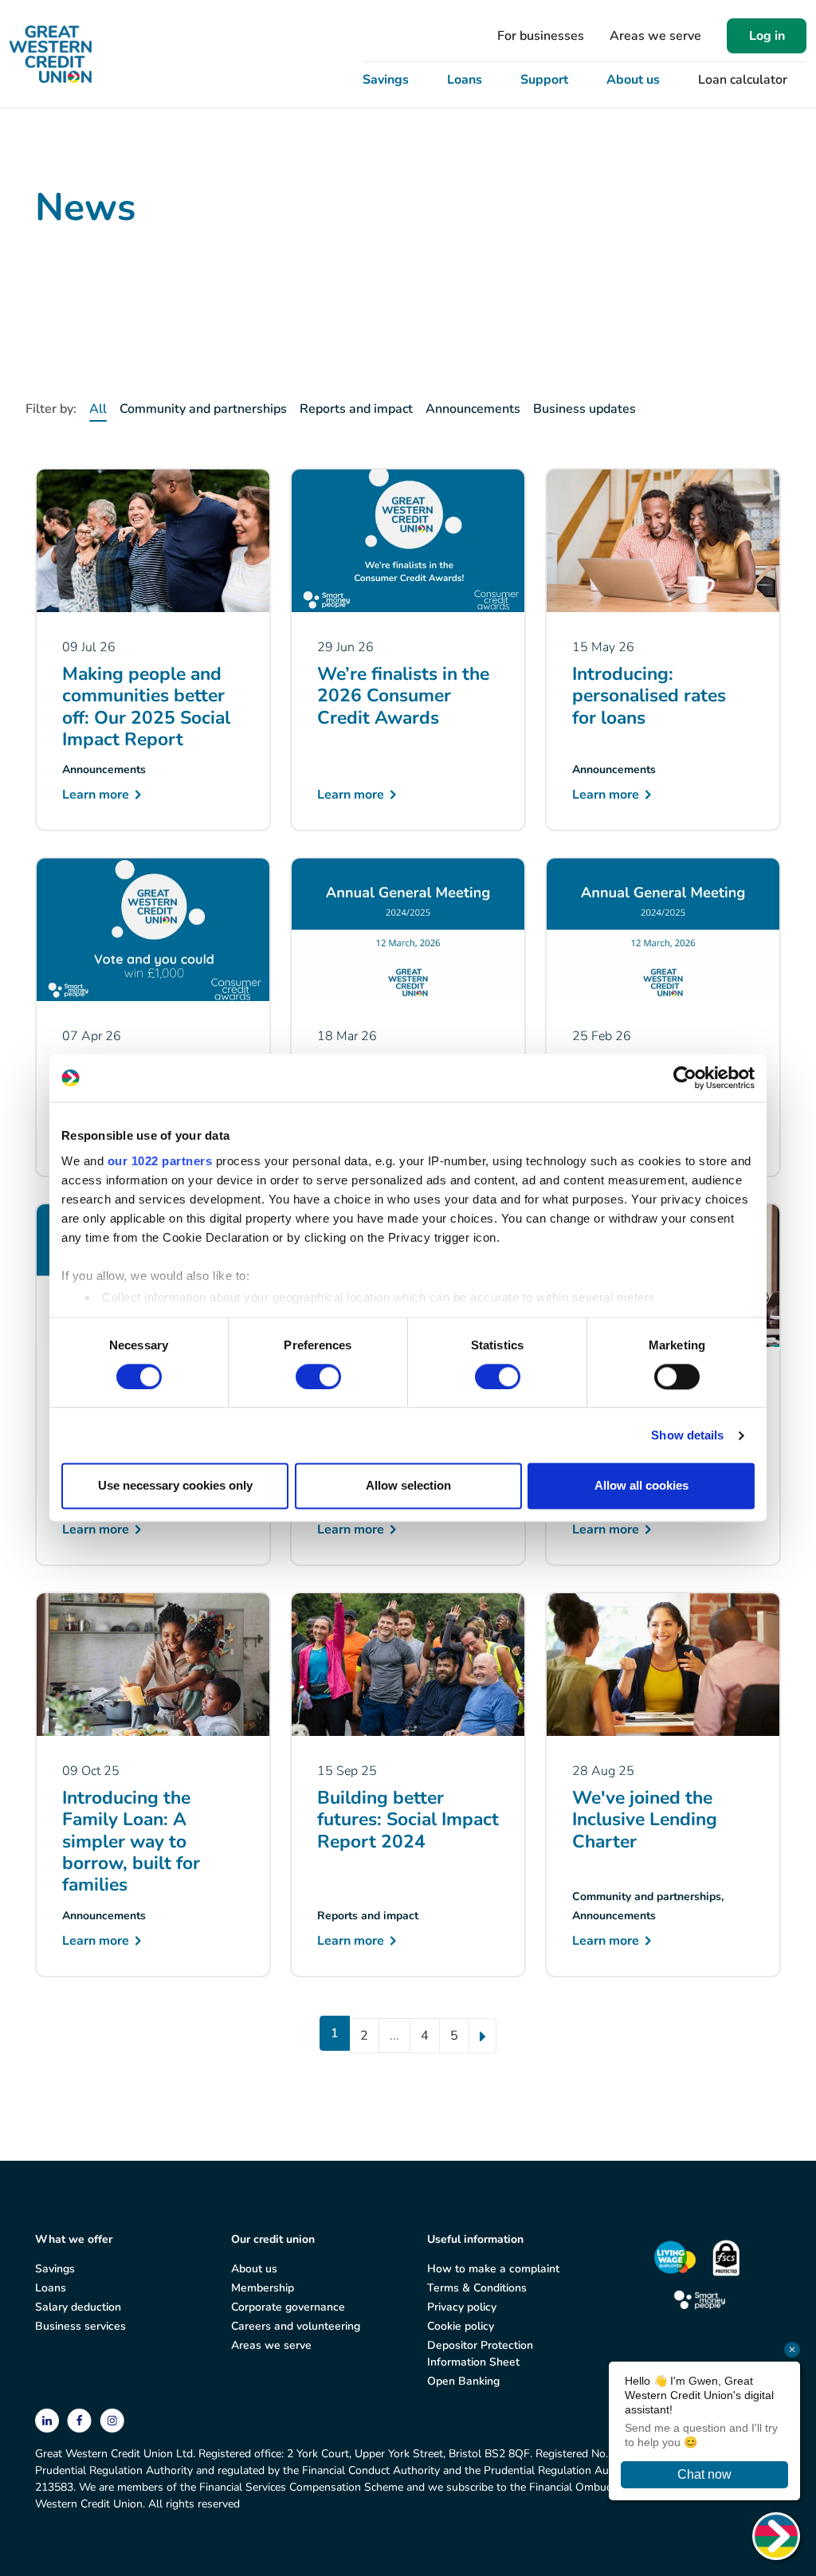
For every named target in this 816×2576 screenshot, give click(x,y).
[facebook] (81, 2419)
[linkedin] (49, 2419)
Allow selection (408, 1486)
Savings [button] (386, 80)
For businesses (541, 36)
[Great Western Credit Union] (51, 54)
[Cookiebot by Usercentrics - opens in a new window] (685, 1078)
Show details (687, 1435)
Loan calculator (743, 80)
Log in (767, 36)
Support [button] (544, 80)
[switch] (318, 1376)
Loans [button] (465, 80)
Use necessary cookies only (175, 1486)
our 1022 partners (160, 1161)
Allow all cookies (641, 1486)
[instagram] (112, 2419)
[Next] (483, 2036)
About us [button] (633, 80)
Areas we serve (655, 36)
